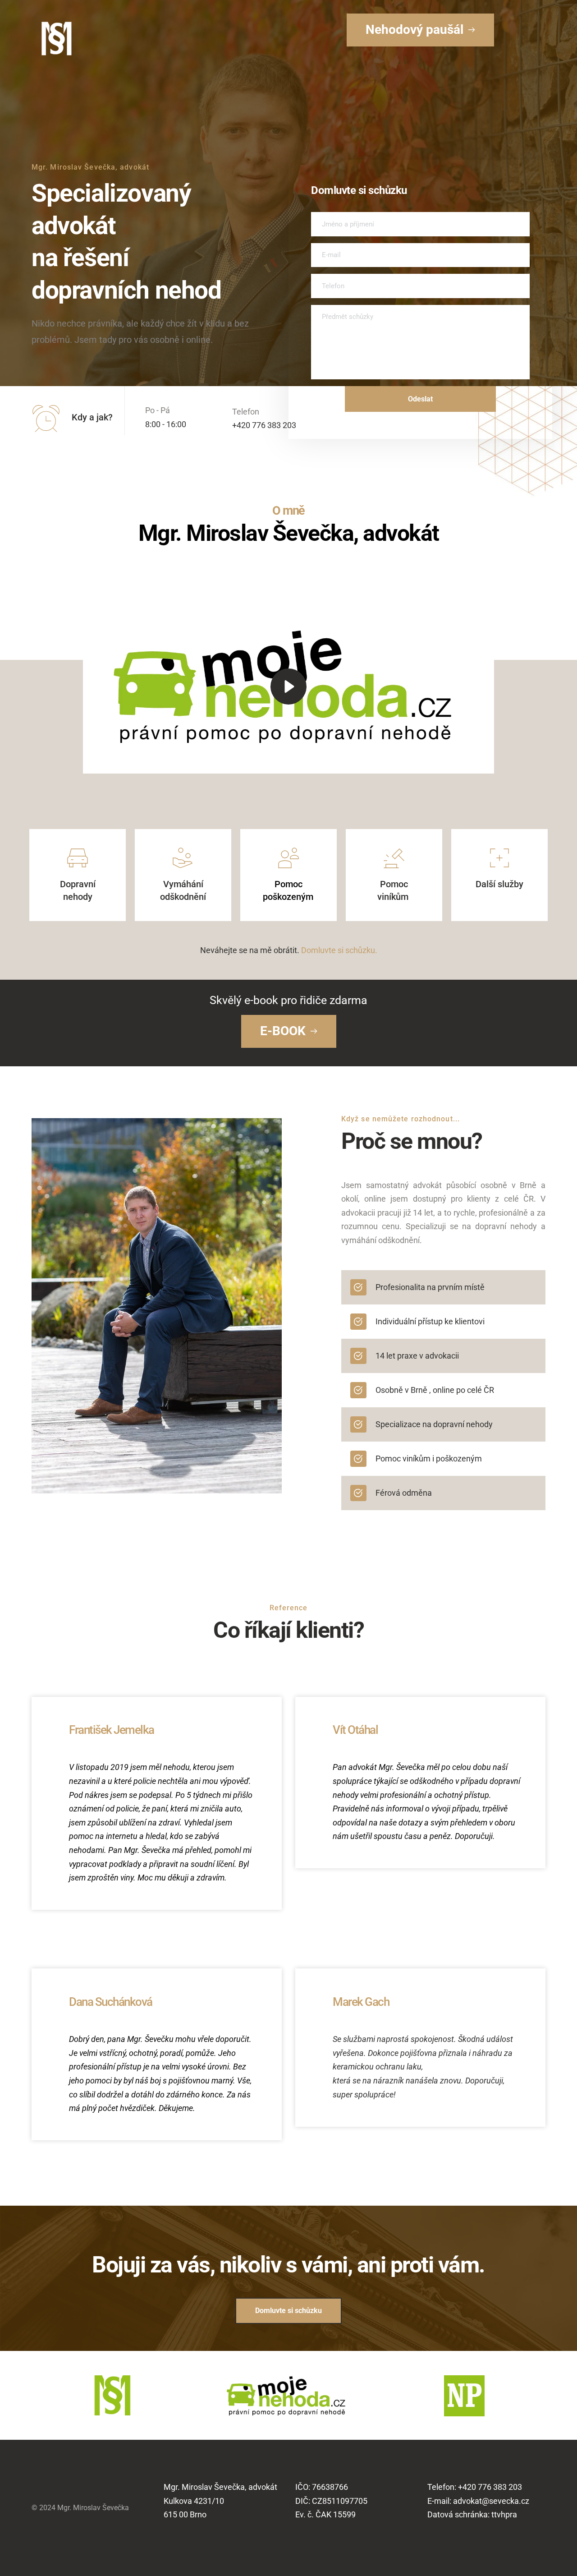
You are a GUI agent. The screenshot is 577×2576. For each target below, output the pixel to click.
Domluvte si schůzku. (339, 950)
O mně (288, 511)
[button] (289, 686)
